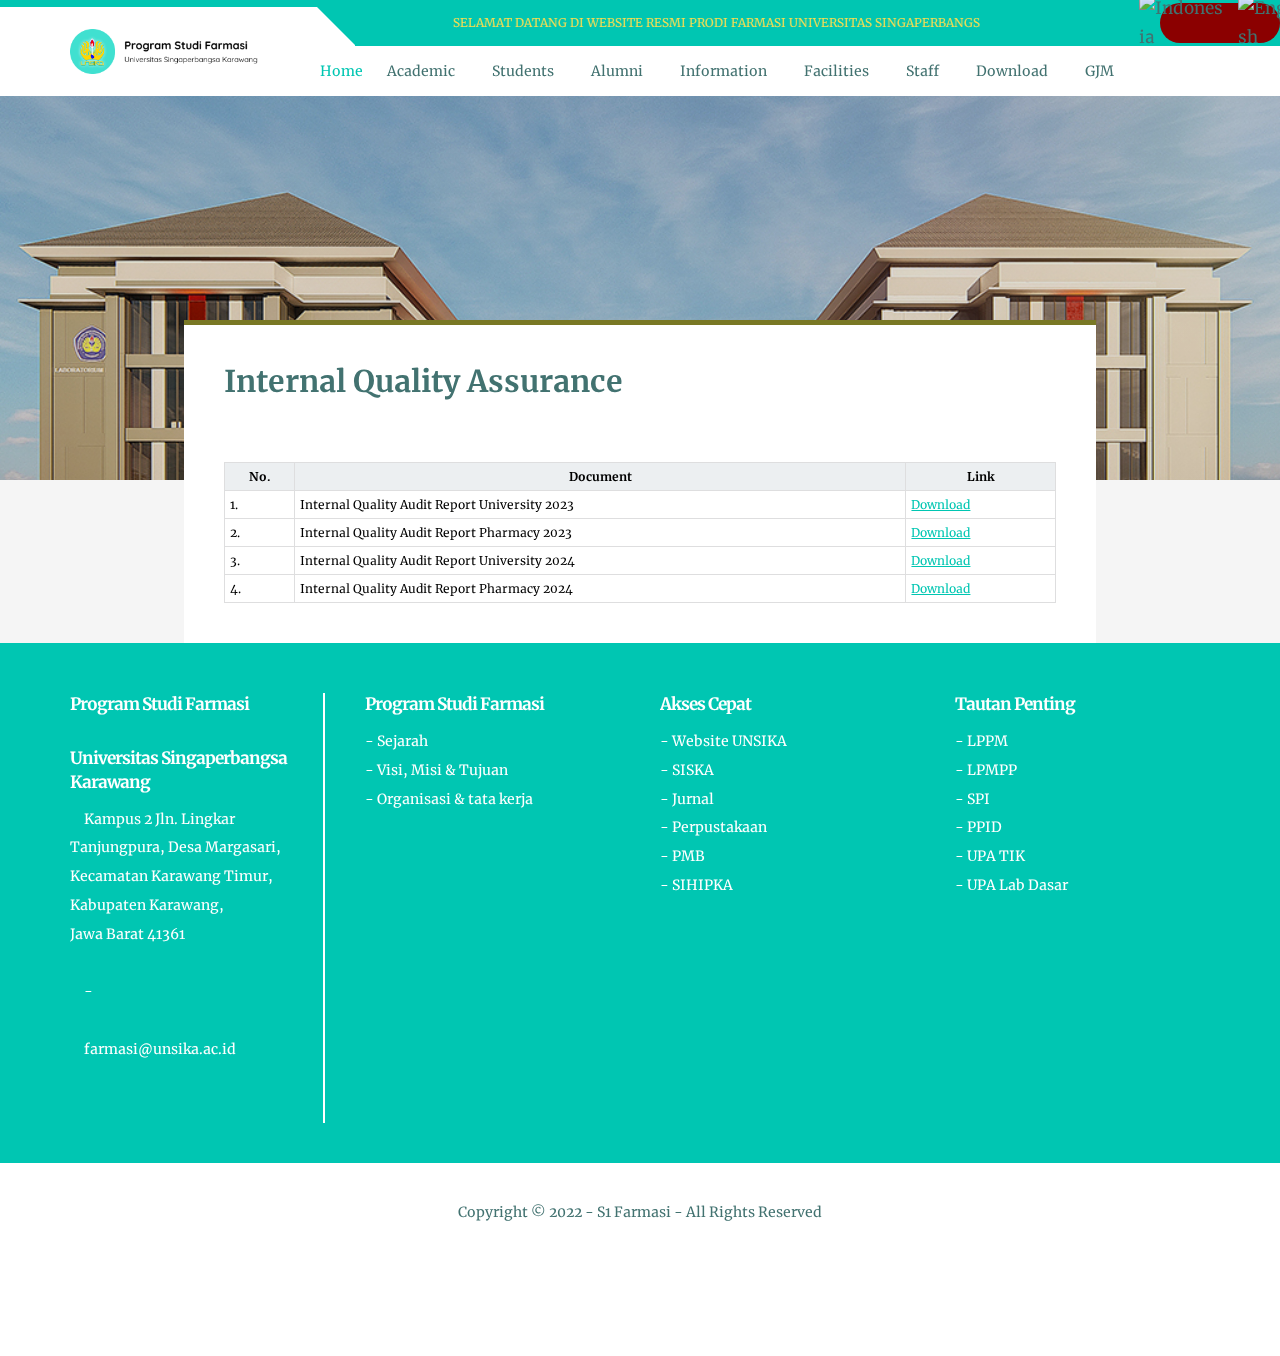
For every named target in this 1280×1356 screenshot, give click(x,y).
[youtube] (1056, 23)
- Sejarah (396, 741)
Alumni (617, 71)
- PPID (978, 827)
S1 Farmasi (634, 1212)
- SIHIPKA (696, 885)
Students (523, 71)
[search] (1159, 71)
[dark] (1193, 71)
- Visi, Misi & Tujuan (436, 770)
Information (723, 71)
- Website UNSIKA (723, 741)
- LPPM (981, 741)
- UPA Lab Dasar (1011, 885)
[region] (640, 520)
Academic (421, 71)
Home (341, 71)
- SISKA (687, 770)
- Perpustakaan (713, 827)
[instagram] (1030, 23)
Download (1012, 71)
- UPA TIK (990, 856)
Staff (922, 71)
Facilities (836, 71)
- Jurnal (687, 799)
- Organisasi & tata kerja (449, 799)
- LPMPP (986, 770)
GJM (1099, 71)
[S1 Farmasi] (164, 50)
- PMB (682, 856)
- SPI (972, 799)
